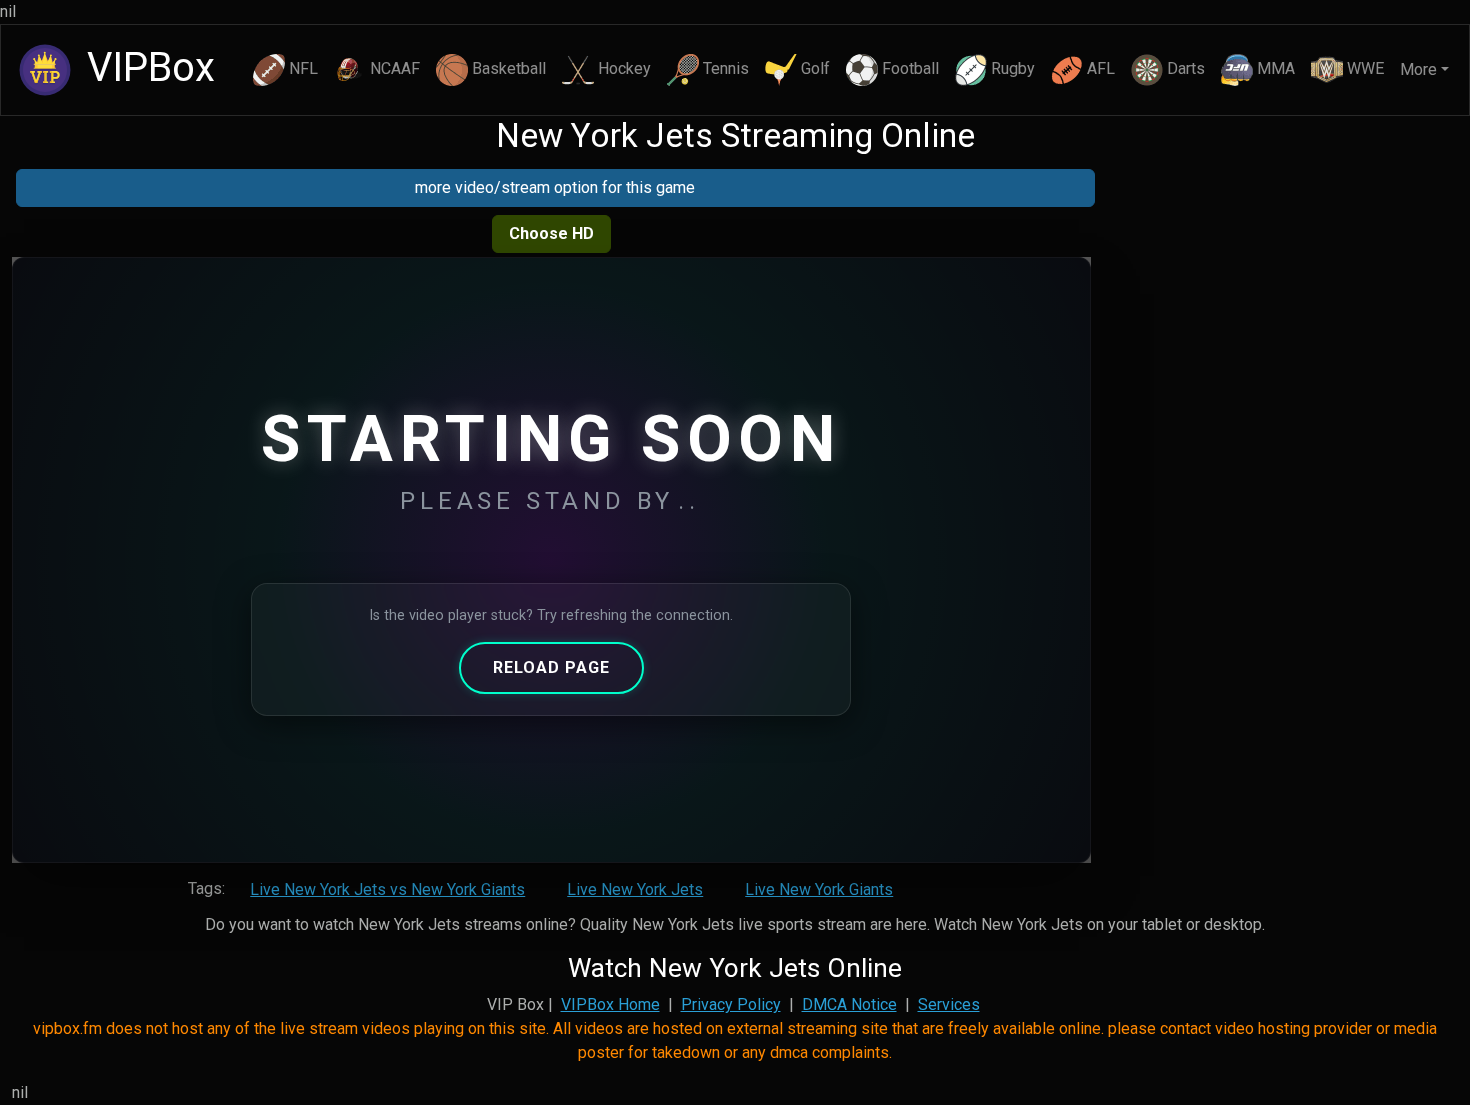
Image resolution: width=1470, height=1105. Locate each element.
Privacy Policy (731, 1004)
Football (910, 68)
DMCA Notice (849, 1004)
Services (949, 1004)
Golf (815, 68)
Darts (1186, 68)
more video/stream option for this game (555, 187)
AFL (1101, 68)
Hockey (624, 68)
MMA (1276, 68)
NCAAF (395, 68)
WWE (1365, 68)
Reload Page (551, 667)
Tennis (726, 68)
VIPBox (146, 67)
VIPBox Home (610, 1004)
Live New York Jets (635, 889)
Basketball (509, 68)
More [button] (1418, 69)
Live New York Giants (819, 889)
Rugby (1013, 68)
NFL (303, 68)
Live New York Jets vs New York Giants (387, 889)
